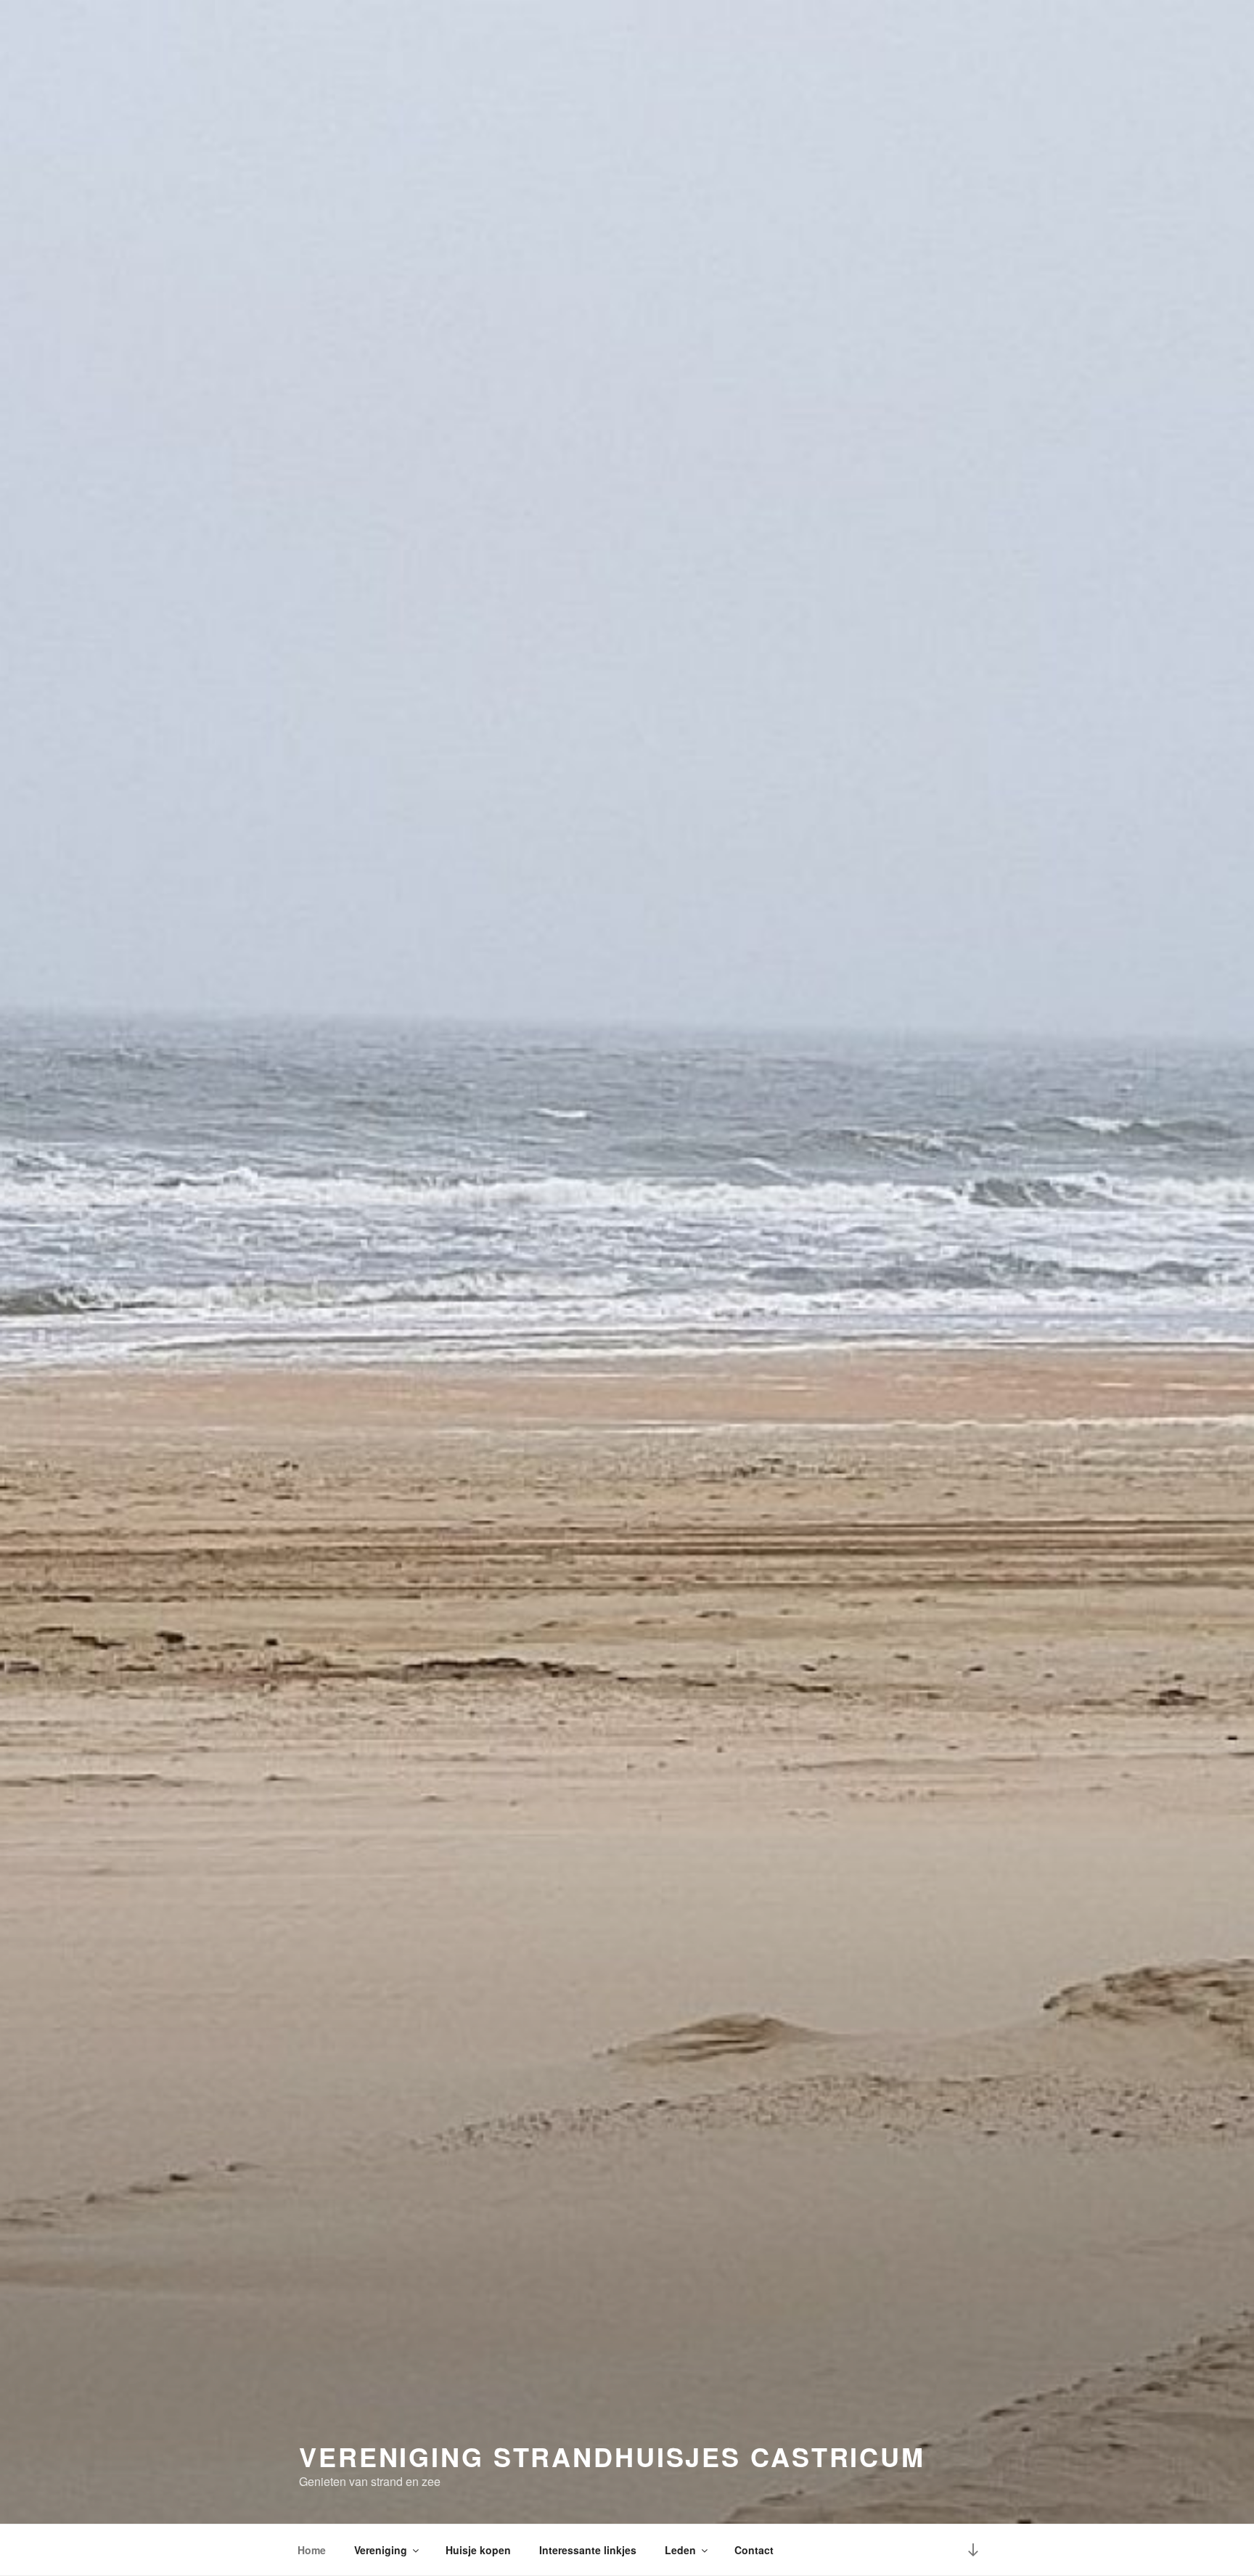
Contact (754, 2550)
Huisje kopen (478, 2550)
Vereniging (381, 2550)
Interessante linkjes (588, 2550)
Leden (680, 2550)
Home (312, 2550)
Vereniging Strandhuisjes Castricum (612, 2456)
